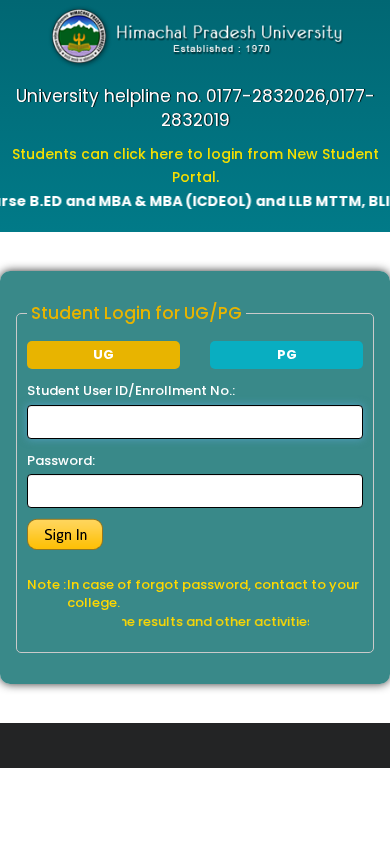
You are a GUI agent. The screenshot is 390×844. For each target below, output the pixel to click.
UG (103, 354)
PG (287, 354)
